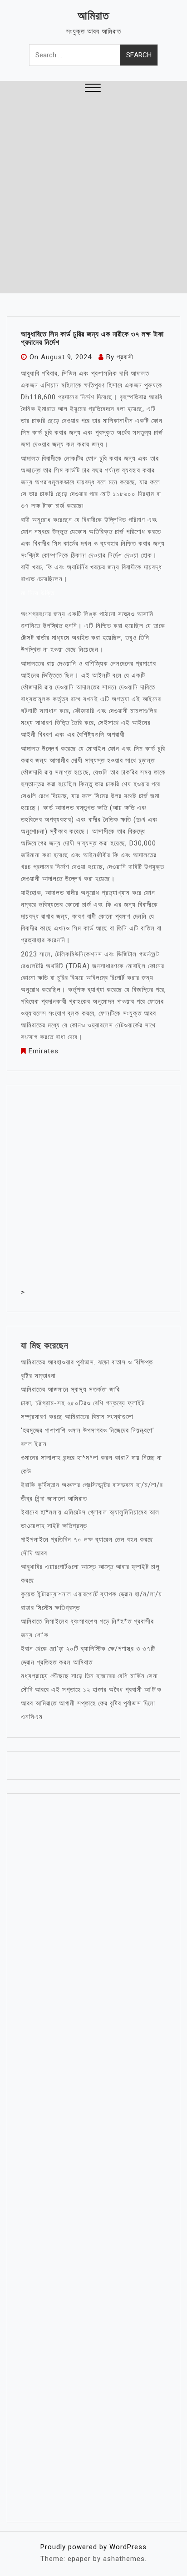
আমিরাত (93, 16)
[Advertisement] (93, 195)
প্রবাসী (125, 357)
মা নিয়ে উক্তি (38, 593)
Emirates (44, 1051)
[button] (93, 89)
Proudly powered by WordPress (93, 2547)
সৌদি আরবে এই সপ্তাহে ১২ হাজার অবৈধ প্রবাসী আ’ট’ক (91, 1690)
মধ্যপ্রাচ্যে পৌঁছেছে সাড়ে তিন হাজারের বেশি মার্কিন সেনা (89, 1676)
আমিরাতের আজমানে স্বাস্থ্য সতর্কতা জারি (70, 1389)
